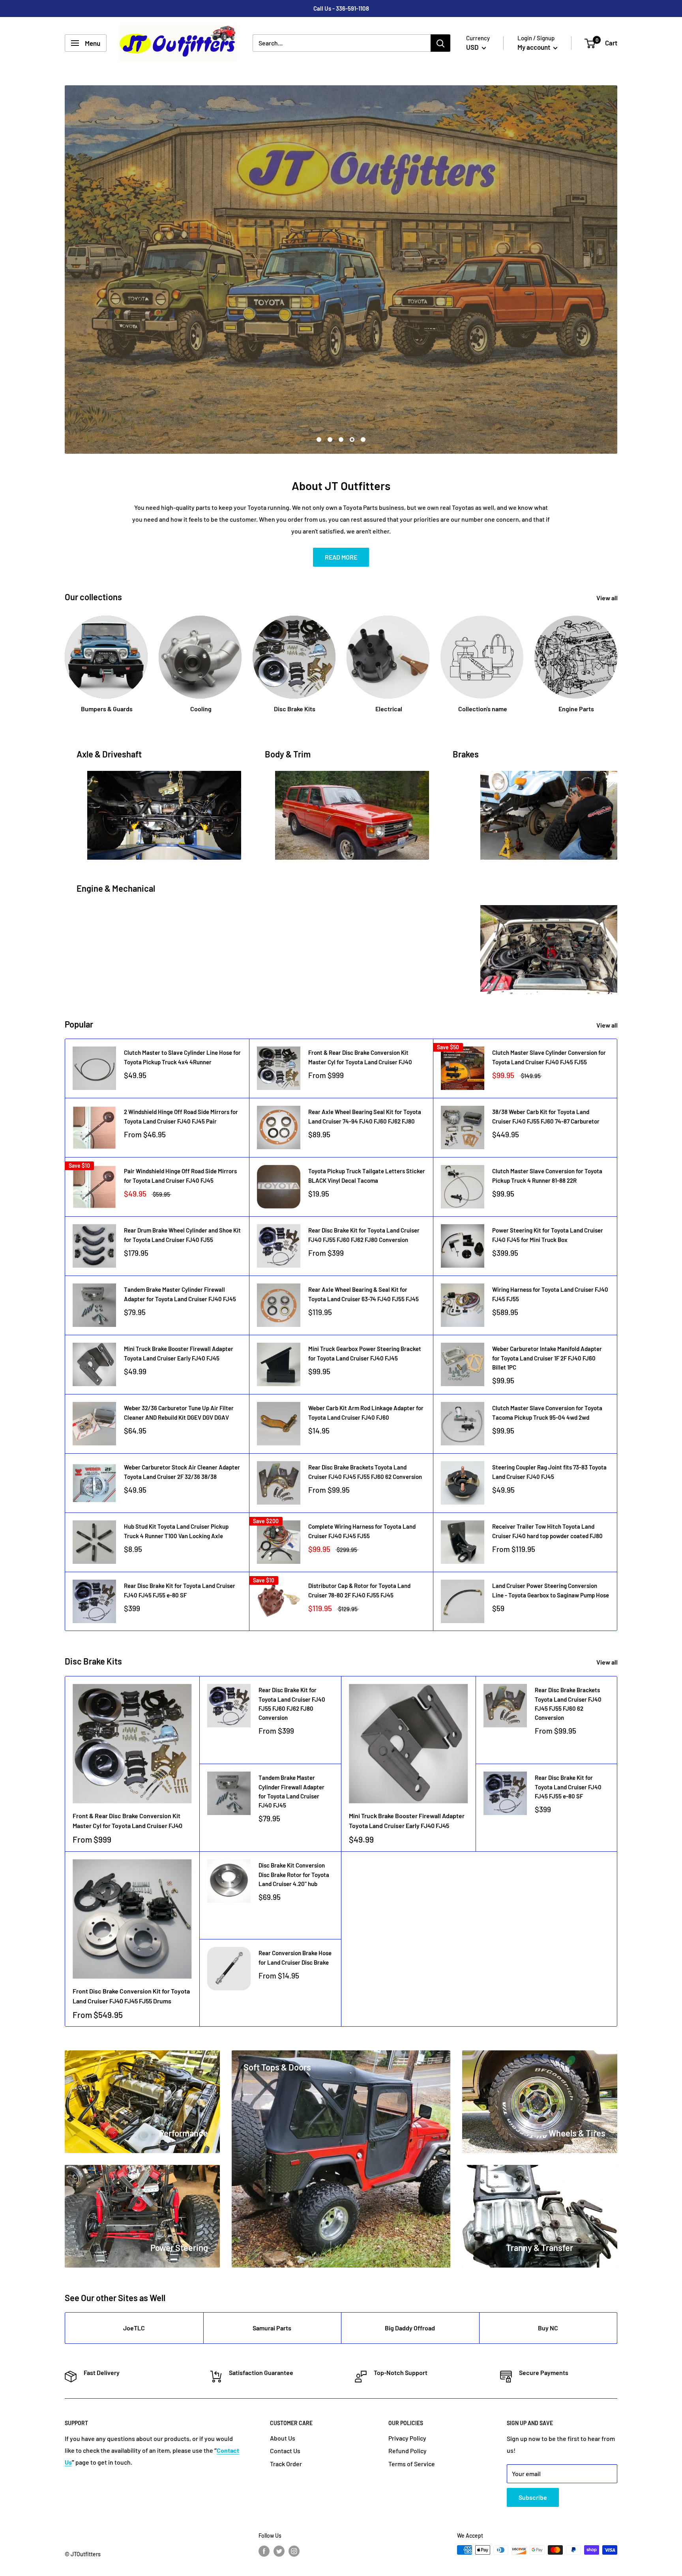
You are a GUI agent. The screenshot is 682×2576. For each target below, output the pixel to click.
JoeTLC (134, 2330)
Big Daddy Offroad (410, 2330)
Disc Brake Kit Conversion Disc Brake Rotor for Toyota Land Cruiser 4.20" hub (294, 1877)
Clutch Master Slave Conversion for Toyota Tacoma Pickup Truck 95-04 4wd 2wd (547, 1415)
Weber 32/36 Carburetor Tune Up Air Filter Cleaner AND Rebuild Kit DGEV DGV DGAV (179, 1415)
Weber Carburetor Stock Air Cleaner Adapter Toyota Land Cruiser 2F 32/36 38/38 (182, 1474)
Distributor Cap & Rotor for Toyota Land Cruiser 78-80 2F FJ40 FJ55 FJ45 (359, 1592)
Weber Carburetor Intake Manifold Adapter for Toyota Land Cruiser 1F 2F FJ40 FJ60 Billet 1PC (547, 1360)
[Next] (617, 659)
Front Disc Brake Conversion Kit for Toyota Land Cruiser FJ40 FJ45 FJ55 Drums (131, 1998)
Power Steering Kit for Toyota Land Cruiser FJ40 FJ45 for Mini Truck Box (548, 1237)
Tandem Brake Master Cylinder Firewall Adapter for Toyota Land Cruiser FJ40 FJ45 (180, 1296)
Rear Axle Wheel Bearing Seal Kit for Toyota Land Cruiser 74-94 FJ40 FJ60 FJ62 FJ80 (365, 1119)
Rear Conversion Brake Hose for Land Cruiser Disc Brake (295, 1960)
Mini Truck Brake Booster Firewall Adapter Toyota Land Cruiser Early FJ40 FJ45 (179, 1356)
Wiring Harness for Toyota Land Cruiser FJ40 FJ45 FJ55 (550, 1296)
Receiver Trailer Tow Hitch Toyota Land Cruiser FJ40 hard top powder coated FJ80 (547, 1533)
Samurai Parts (272, 2330)
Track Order (286, 2466)
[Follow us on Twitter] (279, 2553)
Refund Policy (408, 2453)
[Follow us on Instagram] (294, 2553)
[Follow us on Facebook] (264, 2553)
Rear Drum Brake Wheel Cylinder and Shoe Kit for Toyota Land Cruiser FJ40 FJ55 (182, 1237)
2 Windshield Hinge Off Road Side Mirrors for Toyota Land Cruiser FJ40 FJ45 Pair (181, 1119)
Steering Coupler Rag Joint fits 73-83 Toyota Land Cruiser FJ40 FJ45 (549, 1474)
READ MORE (341, 559)
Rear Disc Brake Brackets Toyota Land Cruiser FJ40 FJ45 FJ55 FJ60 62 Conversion (365, 1474)
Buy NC (548, 2330)
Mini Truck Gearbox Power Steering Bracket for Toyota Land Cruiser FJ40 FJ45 (365, 1356)
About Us (283, 2440)
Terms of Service (412, 2466)
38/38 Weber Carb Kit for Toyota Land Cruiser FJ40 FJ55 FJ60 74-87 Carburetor (546, 1119)
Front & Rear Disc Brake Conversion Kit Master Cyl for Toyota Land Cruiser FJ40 (360, 1059)
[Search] (440, 43)
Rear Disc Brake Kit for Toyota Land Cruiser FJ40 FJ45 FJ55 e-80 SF (180, 1592)
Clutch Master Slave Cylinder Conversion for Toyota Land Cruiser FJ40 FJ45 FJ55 (549, 1059)
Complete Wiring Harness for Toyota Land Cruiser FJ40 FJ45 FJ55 (362, 1533)
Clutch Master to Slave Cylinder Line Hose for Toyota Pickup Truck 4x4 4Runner (182, 1059)
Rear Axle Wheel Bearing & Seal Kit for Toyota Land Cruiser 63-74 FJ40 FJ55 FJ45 (363, 1296)
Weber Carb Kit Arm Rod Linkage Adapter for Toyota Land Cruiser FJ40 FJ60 (366, 1415)
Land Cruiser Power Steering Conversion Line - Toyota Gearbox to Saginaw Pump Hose (551, 1592)
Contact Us (285, 2453)
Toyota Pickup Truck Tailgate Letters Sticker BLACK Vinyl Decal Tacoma (367, 1178)
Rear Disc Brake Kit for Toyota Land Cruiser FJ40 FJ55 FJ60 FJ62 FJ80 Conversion (364, 1237)
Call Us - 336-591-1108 (341, 8)
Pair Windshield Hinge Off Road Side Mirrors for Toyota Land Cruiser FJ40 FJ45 (180, 1178)
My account (534, 47)
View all (608, 600)
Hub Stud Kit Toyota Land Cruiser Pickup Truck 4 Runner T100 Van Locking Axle (176, 1533)
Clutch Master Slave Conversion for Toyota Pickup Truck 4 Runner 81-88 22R (547, 1178)
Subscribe (533, 2500)
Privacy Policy (407, 2440)
